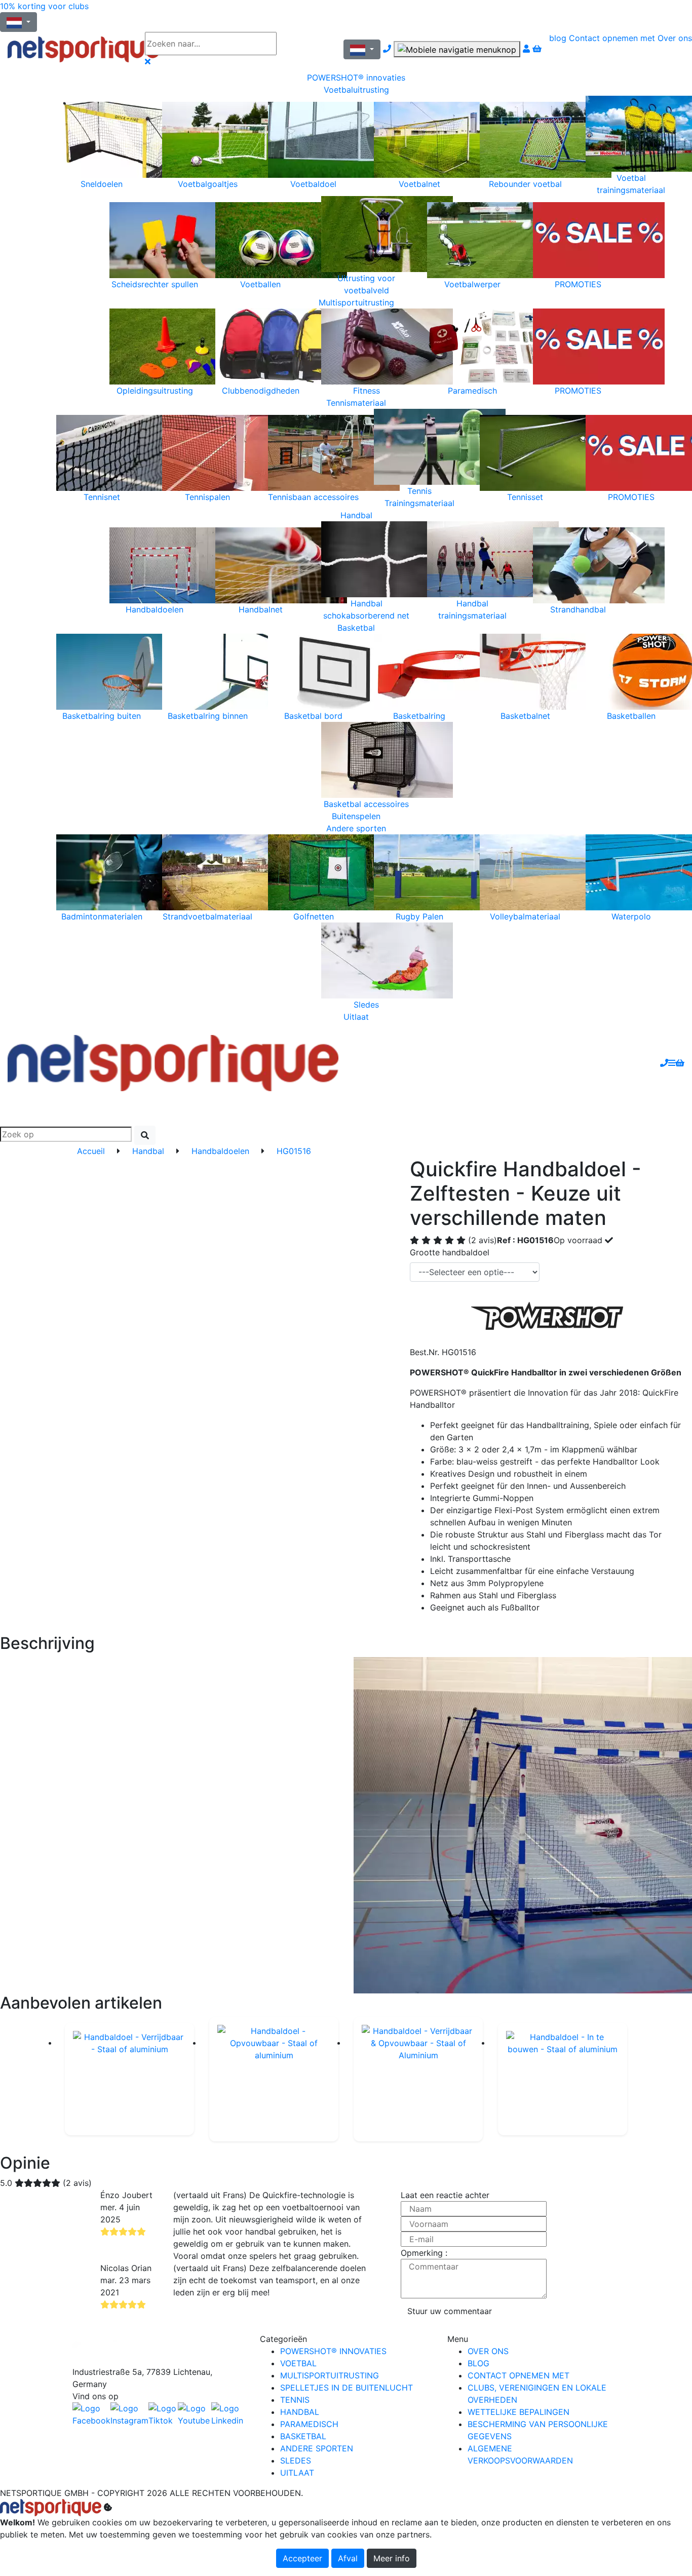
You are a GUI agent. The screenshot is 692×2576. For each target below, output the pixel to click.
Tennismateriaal (356, 403)
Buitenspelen (356, 816)
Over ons (675, 38)
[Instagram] (129, 2414)
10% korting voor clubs (44, 6)
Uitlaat (356, 1017)
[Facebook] (159, 2349)
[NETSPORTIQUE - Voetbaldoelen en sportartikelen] (173, 1062)
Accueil (91, 1151)
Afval (348, 2558)
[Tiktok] (163, 2414)
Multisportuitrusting (356, 302)
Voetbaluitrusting (356, 90)
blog (558, 38)
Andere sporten (356, 828)
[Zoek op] (306, 44)
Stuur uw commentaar (450, 2311)
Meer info (392, 2558)
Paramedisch (309, 2424)
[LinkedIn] (228, 2414)
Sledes (296, 2460)
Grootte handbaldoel (450, 1252)
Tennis (295, 2400)
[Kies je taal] (362, 49)
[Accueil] (69, 49)
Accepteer (302, 2558)
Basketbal (356, 628)
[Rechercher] (145, 1135)
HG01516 (294, 1151)
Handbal (356, 515)
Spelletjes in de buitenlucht (347, 2388)
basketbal (303, 2436)
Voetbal (298, 2363)
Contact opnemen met (612, 38)
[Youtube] (195, 2414)
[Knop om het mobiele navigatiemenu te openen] (457, 49)
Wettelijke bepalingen (518, 2412)
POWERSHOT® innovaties (356, 78)
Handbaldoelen (220, 1151)
